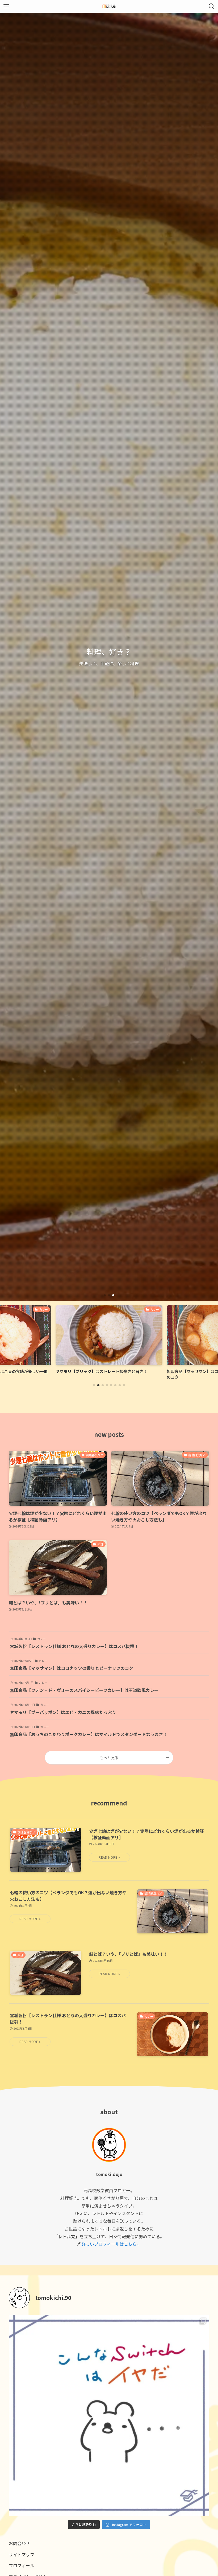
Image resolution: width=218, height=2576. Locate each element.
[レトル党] (109, 6)
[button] (105, 1295)
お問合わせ (19, 2543)
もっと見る (109, 1757)
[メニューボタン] (6, 6)
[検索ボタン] (212, 6)
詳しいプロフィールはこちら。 (111, 2244)
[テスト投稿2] (109, 2415)
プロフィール (22, 2565)
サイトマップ (22, 2554)
